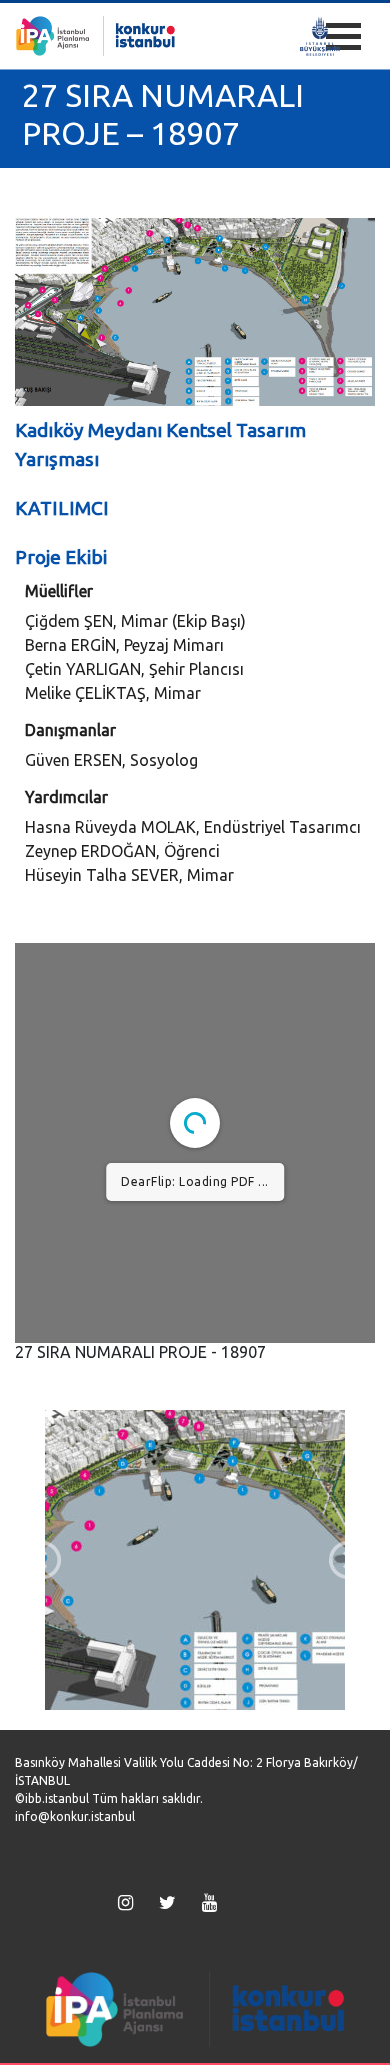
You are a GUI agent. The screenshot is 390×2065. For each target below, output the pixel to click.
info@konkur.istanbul (75, 1816)
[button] (42, 1560)
